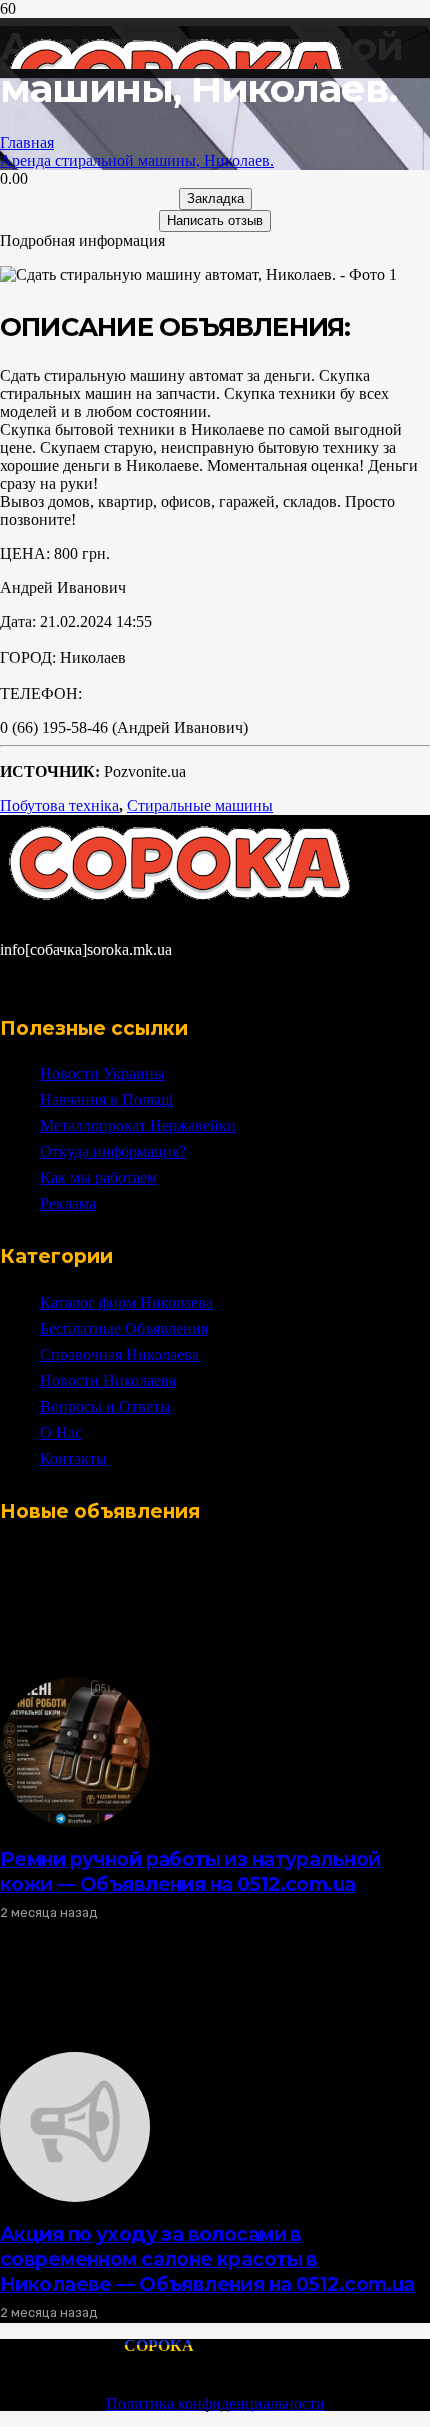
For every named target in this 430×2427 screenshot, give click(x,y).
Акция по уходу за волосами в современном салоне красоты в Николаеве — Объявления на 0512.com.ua (207, 2259)
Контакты (73, 1458)
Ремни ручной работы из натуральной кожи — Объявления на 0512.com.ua (190, 1871)
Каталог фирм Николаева (126, 1302)
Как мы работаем (98, 1177)
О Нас (61, 1432)
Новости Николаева (108, 1380)
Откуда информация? (113, 1151)
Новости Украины (102, 1073)
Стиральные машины (200, 805)
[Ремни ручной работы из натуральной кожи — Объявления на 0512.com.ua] (75, 1821)
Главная (27, 142)
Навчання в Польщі (106, 1099)
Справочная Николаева (119, 1354)
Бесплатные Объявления (124, 1328)
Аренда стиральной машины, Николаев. (137, 160)
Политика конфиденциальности (215, 2403)
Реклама (68, 1203)
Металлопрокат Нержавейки (138, 1125)
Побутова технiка (59, 805)
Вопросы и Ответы (105, 1406)
